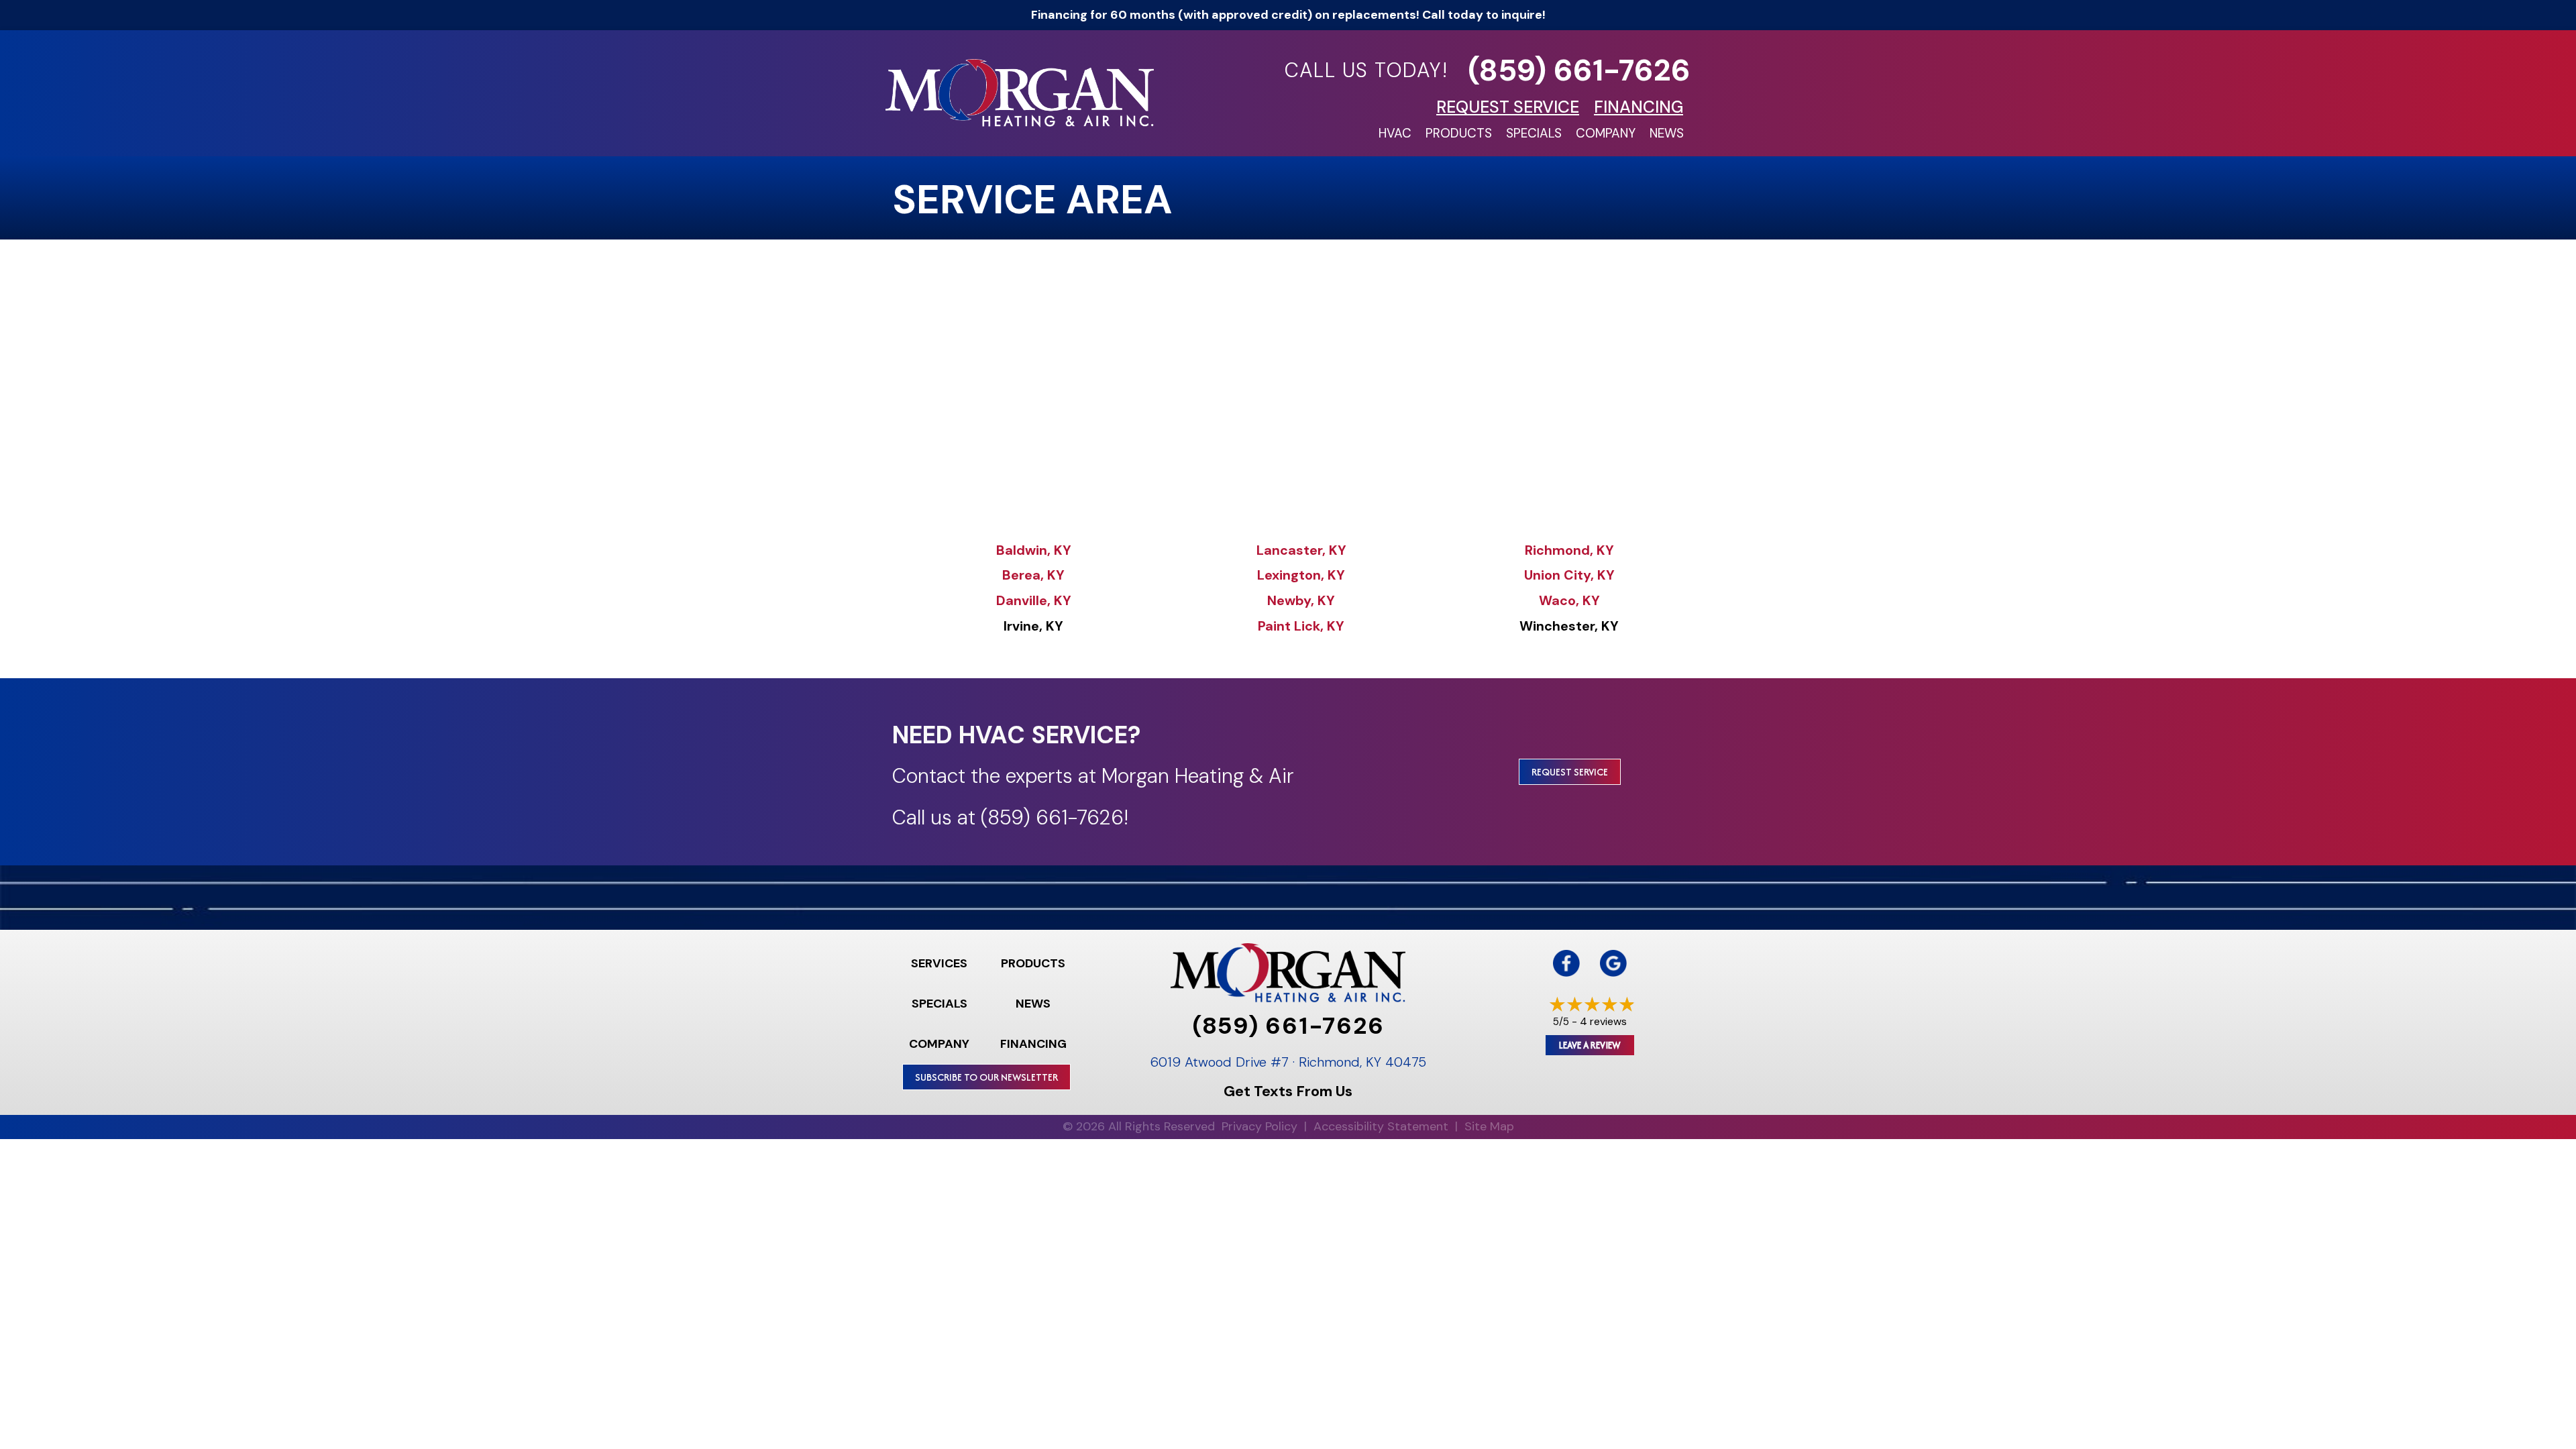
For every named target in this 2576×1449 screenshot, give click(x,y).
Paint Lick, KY (1301, 626)
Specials (1534, 133)
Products (1459, 133)
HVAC (1395, 133)
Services (939, 963)
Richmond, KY (1569, 550)
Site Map (1489, 1126)
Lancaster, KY (1301, 550)
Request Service (1570, 772)
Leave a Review (1590, 1045)
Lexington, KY (1301, 575)
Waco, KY (1569, 600)
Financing (1033, 1044)
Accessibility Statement (1381, 1126)
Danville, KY (1034, 600)
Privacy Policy (1259, 1126)
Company (1606, 133)
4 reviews (1603, 1021)
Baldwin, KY (1034, 550)
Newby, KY (1301, 600)
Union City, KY (1569, 575)
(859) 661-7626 (1579, 70)
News (1667, 133)
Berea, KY (1033, 575)
